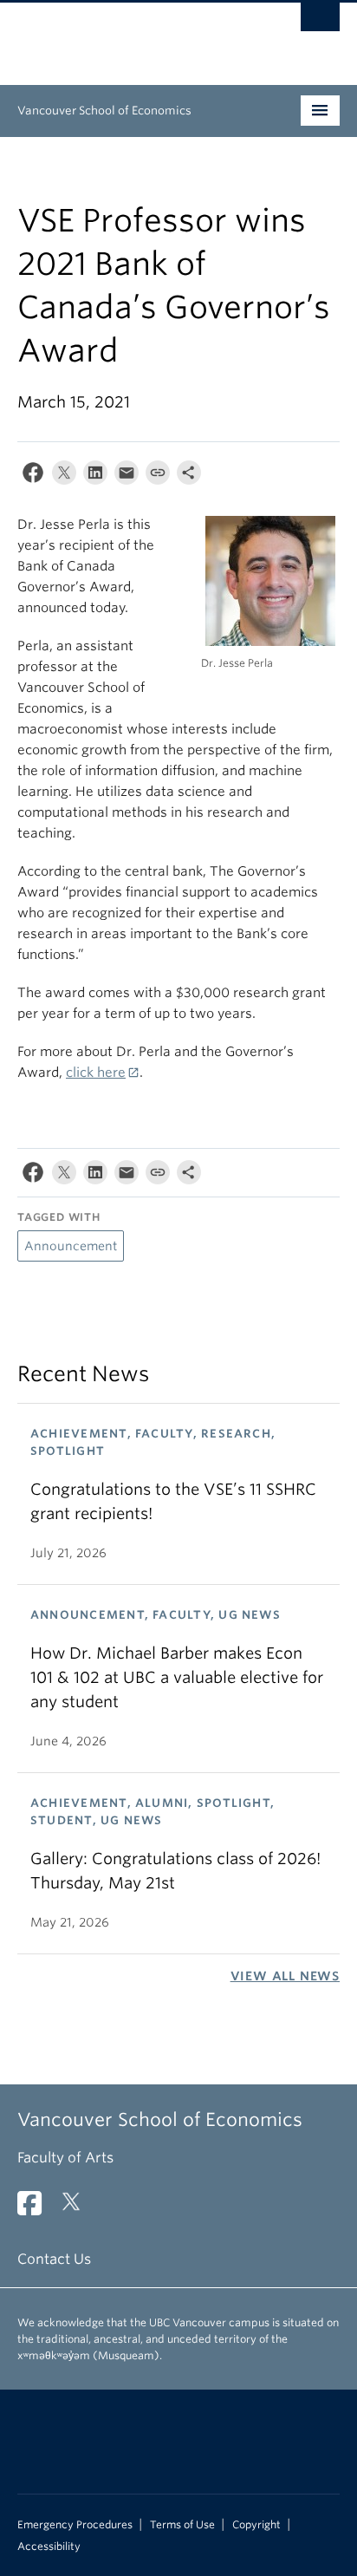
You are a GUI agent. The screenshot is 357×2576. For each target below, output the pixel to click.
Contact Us (54, 2259)
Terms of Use (182, 2525)
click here (96, 1073)
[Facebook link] (36, 2209)
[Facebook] (33, 476)
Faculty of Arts (65, 2158)
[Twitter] (64, 476)
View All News (285, 1976)
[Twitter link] (78, 2209)
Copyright (256, 2525)
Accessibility (49, 2547)
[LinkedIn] (95, 476)
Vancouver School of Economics (104, 111)
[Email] (127, 476)
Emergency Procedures (75, 2525)
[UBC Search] (320, 22)
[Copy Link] (158, 476)
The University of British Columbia (130, 36)
